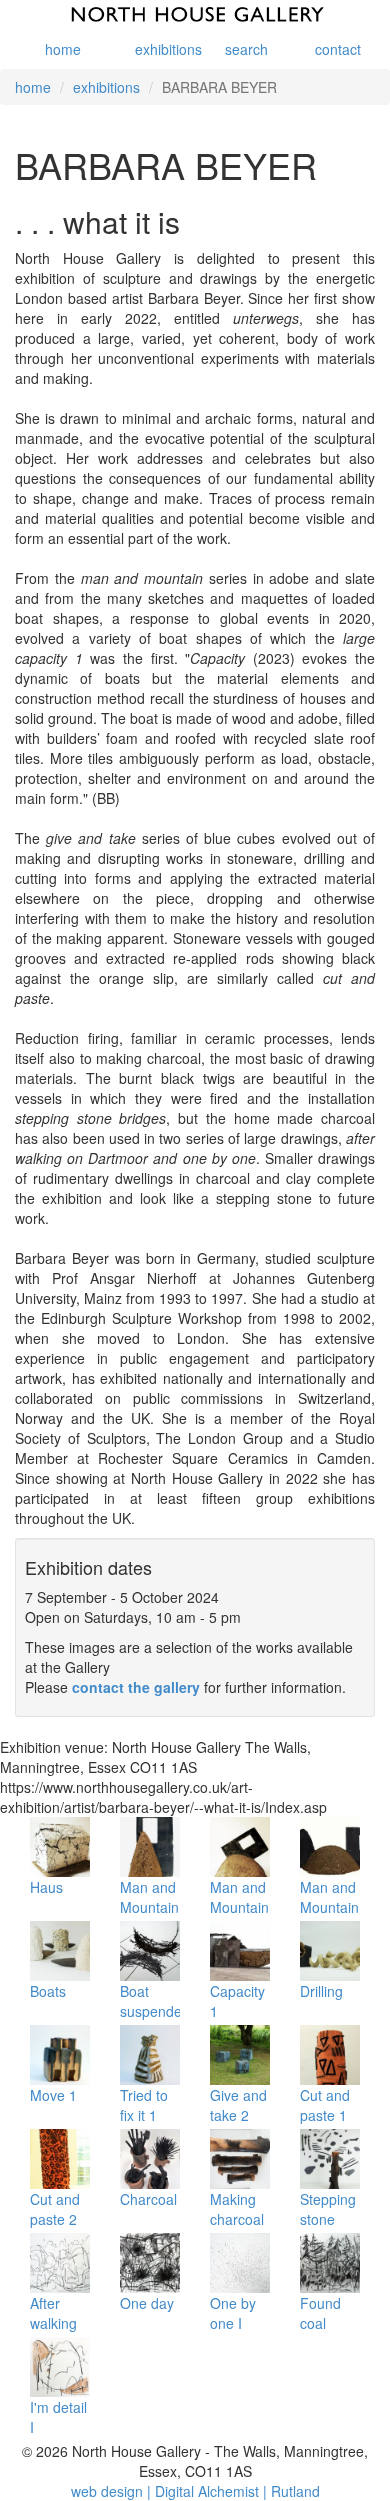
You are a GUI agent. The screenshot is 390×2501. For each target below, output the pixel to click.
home (63, 49)
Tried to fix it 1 (144, 2105)
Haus (46, 1887)
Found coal (320, 2313)
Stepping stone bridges (328, 2219)
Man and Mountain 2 (239, 1907)
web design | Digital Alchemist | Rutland (195, 2491)
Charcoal (148, 2199)
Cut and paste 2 (55, 2209)
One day (147, 2303)
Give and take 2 (238, 2105)
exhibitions (157, 49)
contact (337, 49)
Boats (48, 1991)
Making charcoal (237, 2209)
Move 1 (53, 2095)
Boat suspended (155, 2001)
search (246, 49)
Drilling (321, 1991)
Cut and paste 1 (325, 2105)
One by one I (233, 2313)
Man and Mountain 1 (149, 1907)
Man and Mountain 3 (329, 1907)
